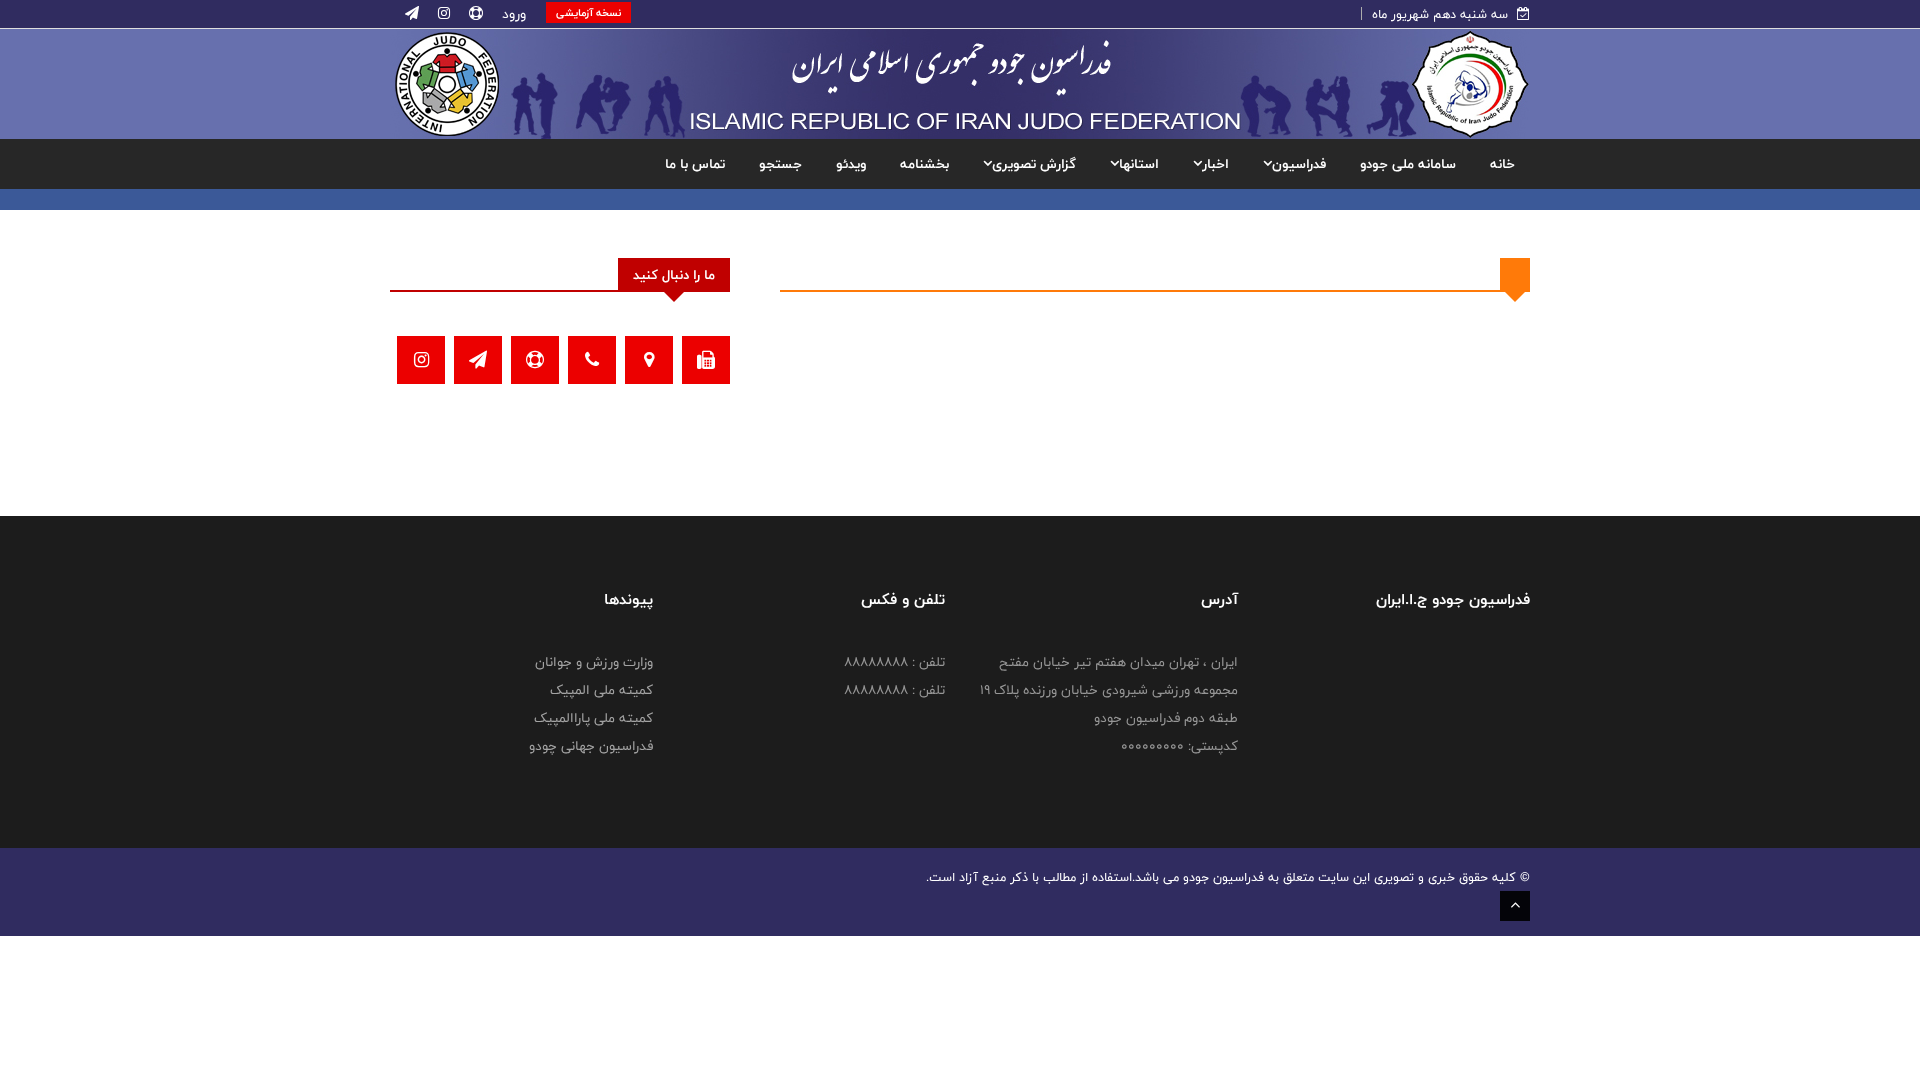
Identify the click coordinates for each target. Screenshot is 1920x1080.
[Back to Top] (1515, 906)
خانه (1502, 164)
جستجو (780, 164)
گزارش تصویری (1034, 164)
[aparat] (474, 14)
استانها (1139, 164)
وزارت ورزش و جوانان (594, 662)
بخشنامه (924, 164)
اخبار (1215, 164)
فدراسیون (1299, 164)
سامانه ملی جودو (1408, 164)
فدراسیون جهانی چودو (591, 746)
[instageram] (442, 14)
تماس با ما (695, 164)
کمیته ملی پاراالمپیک (593, 718)
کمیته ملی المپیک (601, 690)
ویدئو (851, 164)
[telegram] (412, 14)
